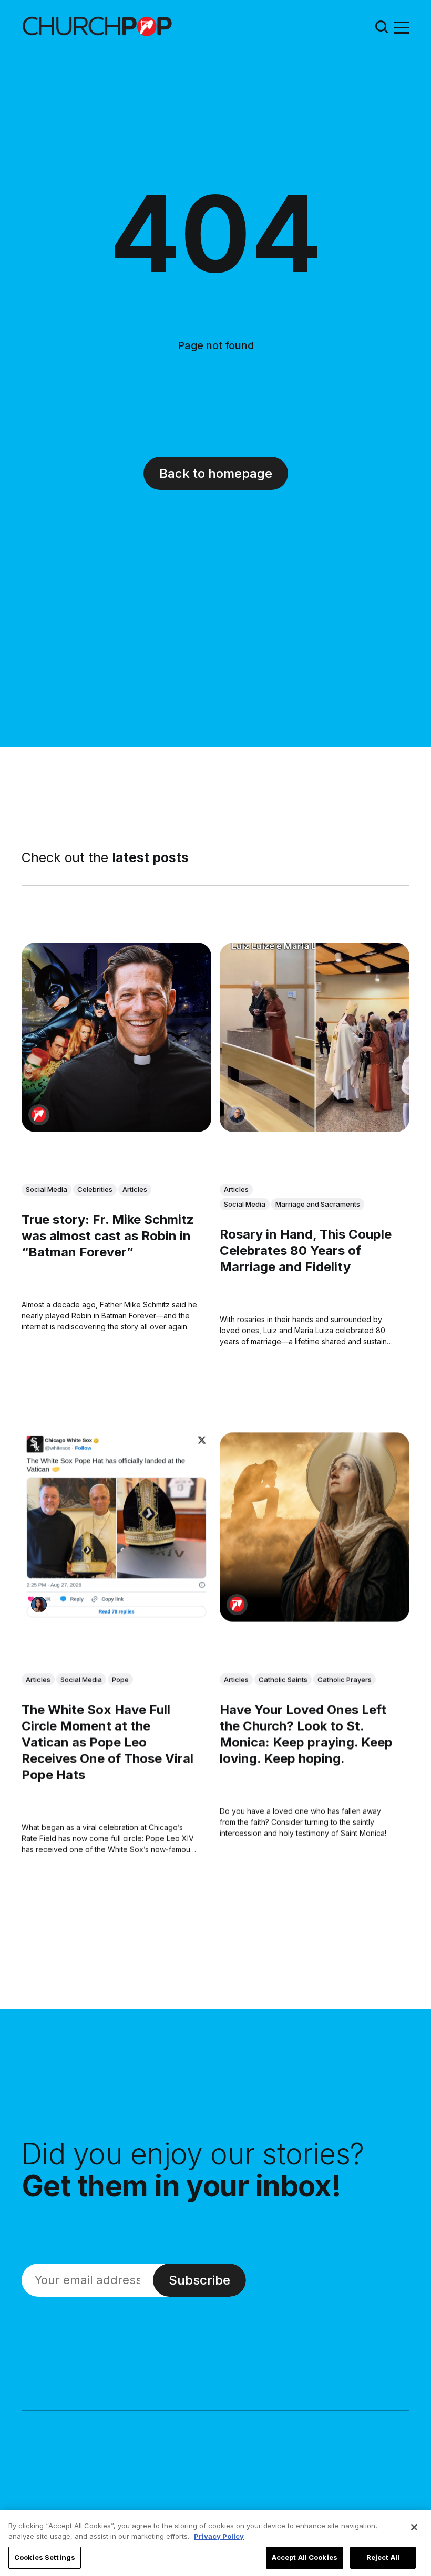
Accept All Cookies (305, 2557)
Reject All (383, 2557)
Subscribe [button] (199, 2280)
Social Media (47, 1189)
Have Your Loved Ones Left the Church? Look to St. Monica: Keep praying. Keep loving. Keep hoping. (306, 1734)
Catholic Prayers (345, 1679)
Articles (135, 1189)
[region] (215, 2543)
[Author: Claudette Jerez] (39, 1605)
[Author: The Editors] (39, 1115)
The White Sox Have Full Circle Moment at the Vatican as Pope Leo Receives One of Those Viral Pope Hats (107, 1742)
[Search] (382, 27)
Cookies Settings (45, 2557)
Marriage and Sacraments (318, 1204)
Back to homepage (216, 473)
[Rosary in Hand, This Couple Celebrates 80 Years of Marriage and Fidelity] (315, 1037)
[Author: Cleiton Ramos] (237, 1115)
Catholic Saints (283, 1679)
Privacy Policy (219, 2536)
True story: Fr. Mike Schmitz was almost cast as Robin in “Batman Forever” (108, 1236)
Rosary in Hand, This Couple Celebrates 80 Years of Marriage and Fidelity (306, 1250)
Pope (120, 1679)
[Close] (414, 2527)
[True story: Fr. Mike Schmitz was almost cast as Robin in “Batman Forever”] (116, 1037)
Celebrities (95, 1189)
